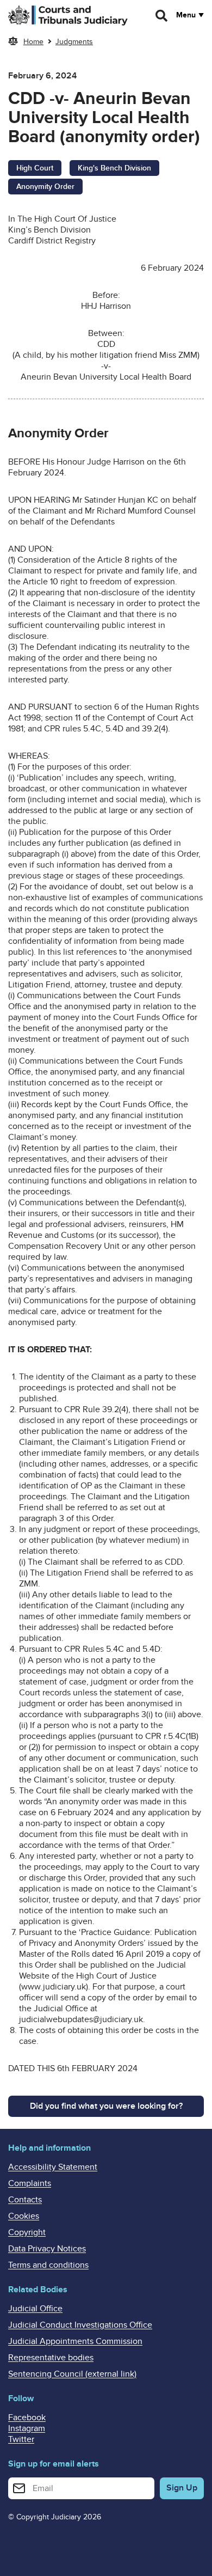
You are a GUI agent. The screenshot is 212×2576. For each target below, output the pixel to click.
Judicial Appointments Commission (75, 2341)
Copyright (27, 2232)
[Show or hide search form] (162, 16)
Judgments (74, 42)
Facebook (27, 2418)
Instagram (27, 2428)
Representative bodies (51, 2358)
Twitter (21, 2439)
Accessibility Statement (53, 2167)
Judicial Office (35, 2309)
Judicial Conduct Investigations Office (80, 2325)
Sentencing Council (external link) (72, 2374)
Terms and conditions (48, 2265)
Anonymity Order (45, 187)
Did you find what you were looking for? (106, 2106)
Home (33, 42)
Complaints (30, 2183)
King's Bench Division (114, 168)
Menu (186, 15)
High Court (35, 168)
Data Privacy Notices (47, 2249)
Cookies (24, 2216)
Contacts (25, 2200)
